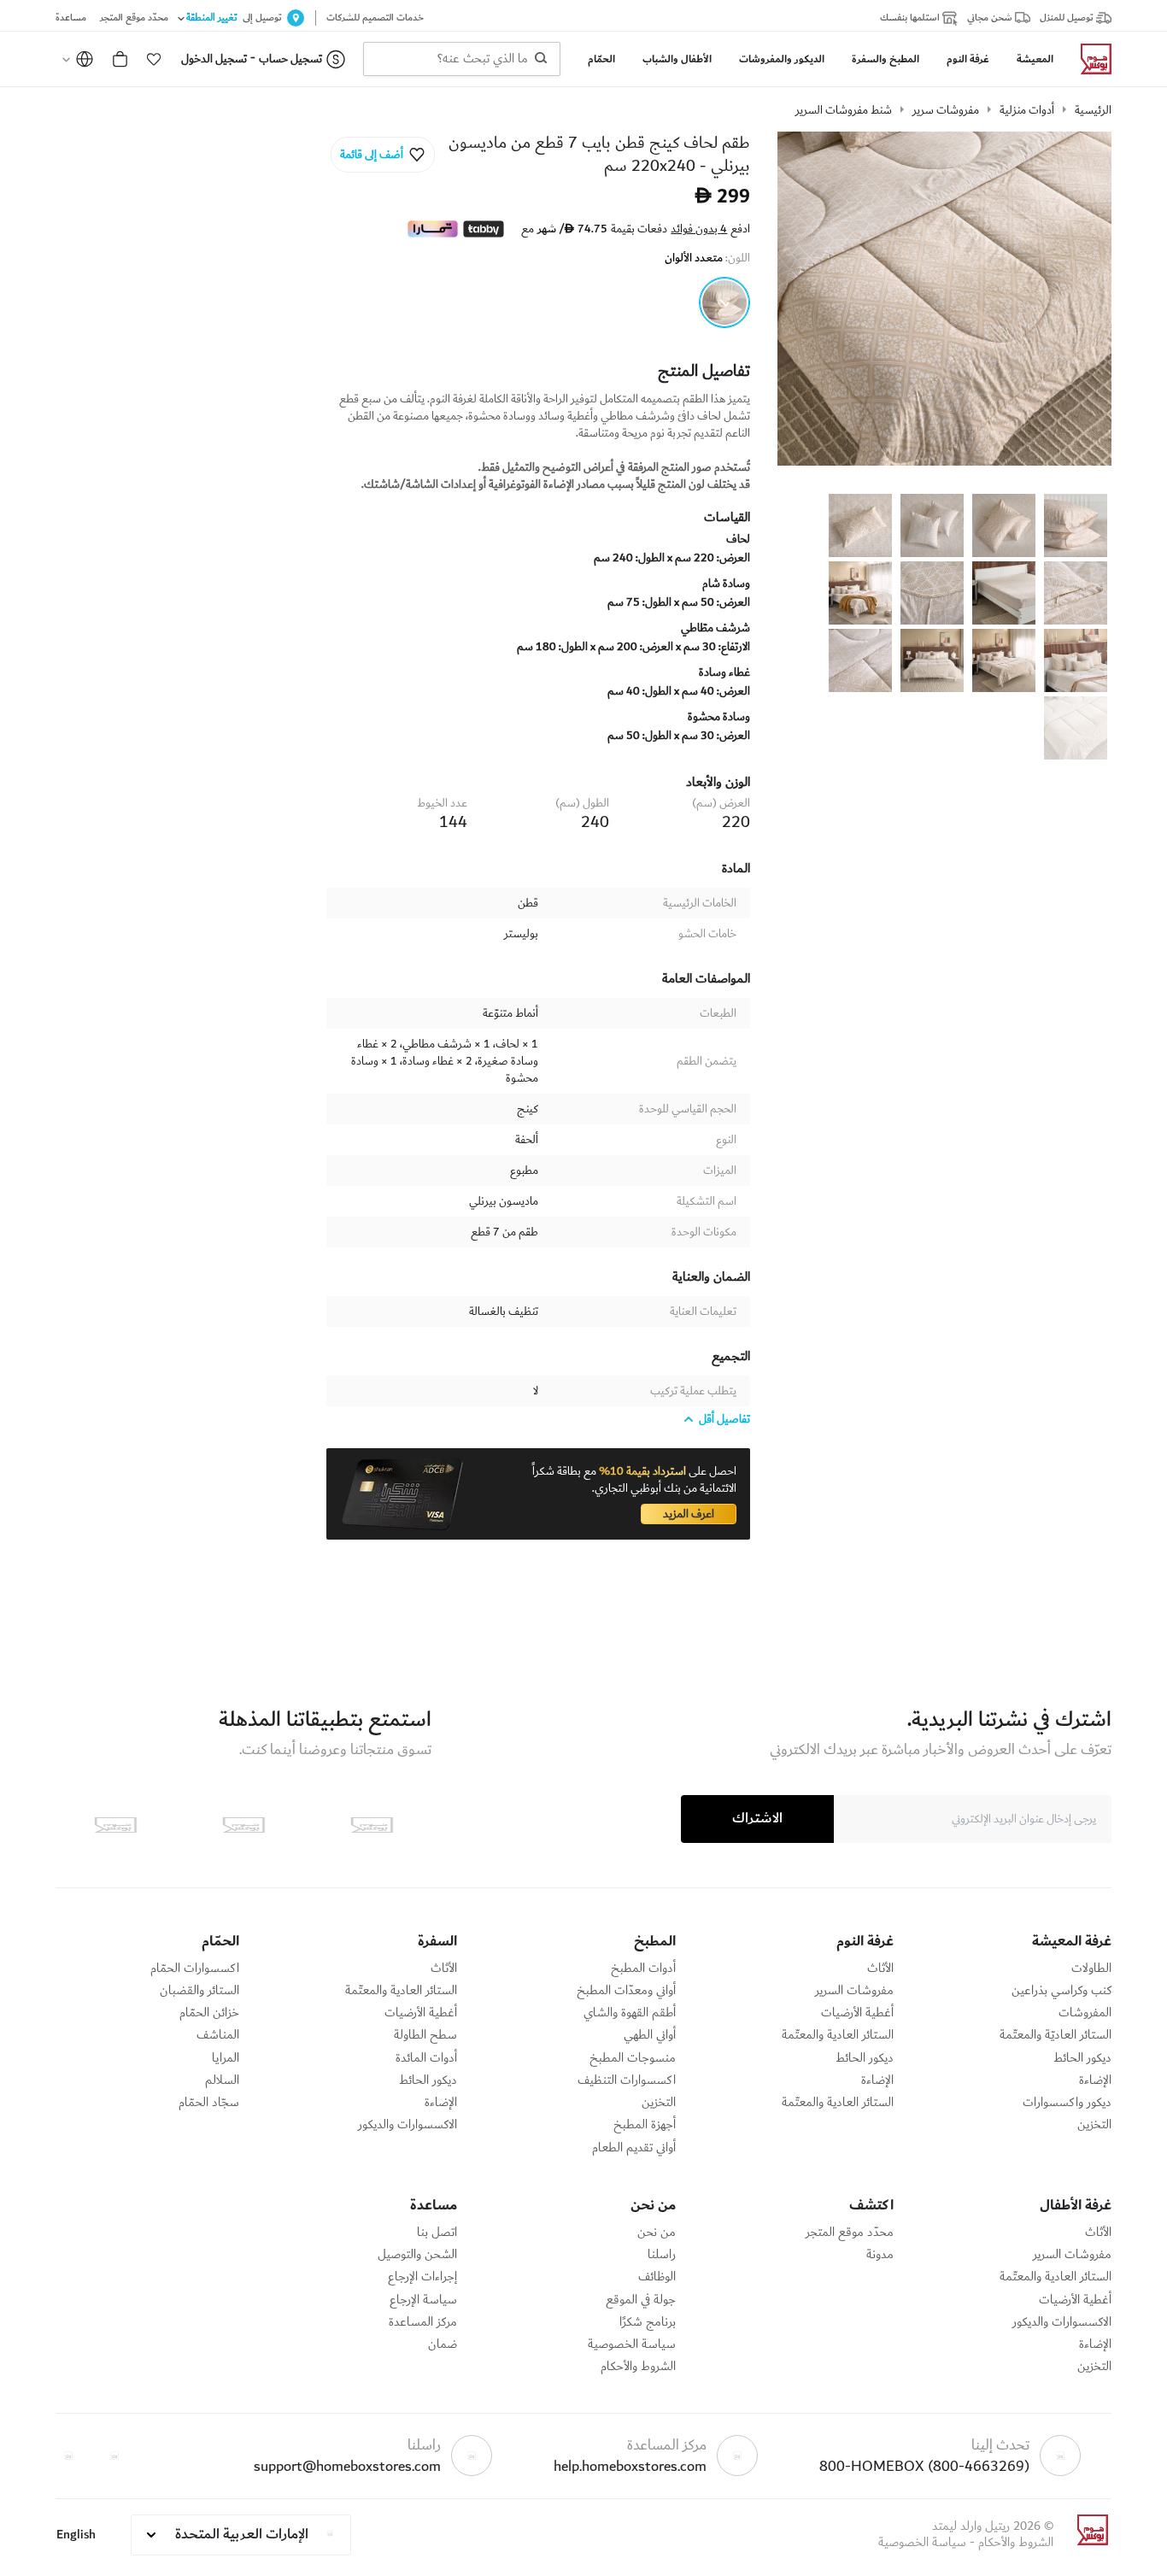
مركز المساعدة (423, 2322)
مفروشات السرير (854, 1991)
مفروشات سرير (946, 110)
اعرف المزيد (689, 1514)
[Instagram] (68, 2456)
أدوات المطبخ (643, 1969)
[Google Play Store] (243, 1825)
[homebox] (1089, 59)
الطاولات (1091, 1969)
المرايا (226, 2058)
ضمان (443, 2344)
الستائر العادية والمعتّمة (838, 2035)
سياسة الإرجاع (423, 2300)
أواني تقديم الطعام (634, 2148)
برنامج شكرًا (648, 2322)
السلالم (222, 2080)
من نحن (657, 2233)
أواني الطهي (650, 2035)
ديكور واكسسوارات (1067, 2103)
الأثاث (880, 1969)
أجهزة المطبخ (645, 2125)
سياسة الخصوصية (632, 2344)
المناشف (218, 2035)
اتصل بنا (437, 2233)
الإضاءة (1095, 2080)
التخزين (1094, 2125)
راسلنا (662, 2255)
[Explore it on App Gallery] (115, 1825)
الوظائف (657, 2277)
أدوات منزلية (1027, 110)
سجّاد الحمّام (209, 2103)
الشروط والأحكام (638, 2367)
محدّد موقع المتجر (850, 2233)
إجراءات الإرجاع (422, 2277)
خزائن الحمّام (209, 2013)
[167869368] (724, 302)
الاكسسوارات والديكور (408, 2125)
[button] (154, 59)
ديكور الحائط (1082, 2058)
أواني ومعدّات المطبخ (626, 1991)
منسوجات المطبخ (633, 2058)
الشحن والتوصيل (417, 2255)
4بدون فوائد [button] (699, 229)
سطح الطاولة (425, 2035)
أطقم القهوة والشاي (630, 2013)
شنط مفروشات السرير (844, 110)
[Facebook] (114, 2456)
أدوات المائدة (426, 2058)
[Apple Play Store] (372, 1825)
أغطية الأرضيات (857, 2013)
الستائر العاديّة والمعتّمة (1056, 2035)
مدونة (880, 2255)
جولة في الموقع (641, 2300)
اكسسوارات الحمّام (195, 1969)
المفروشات (1085, 2013)
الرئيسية (1093, 110)
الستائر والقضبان (199, 1991)
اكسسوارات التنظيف (627, 2080)
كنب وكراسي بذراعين (1061, 1991)
